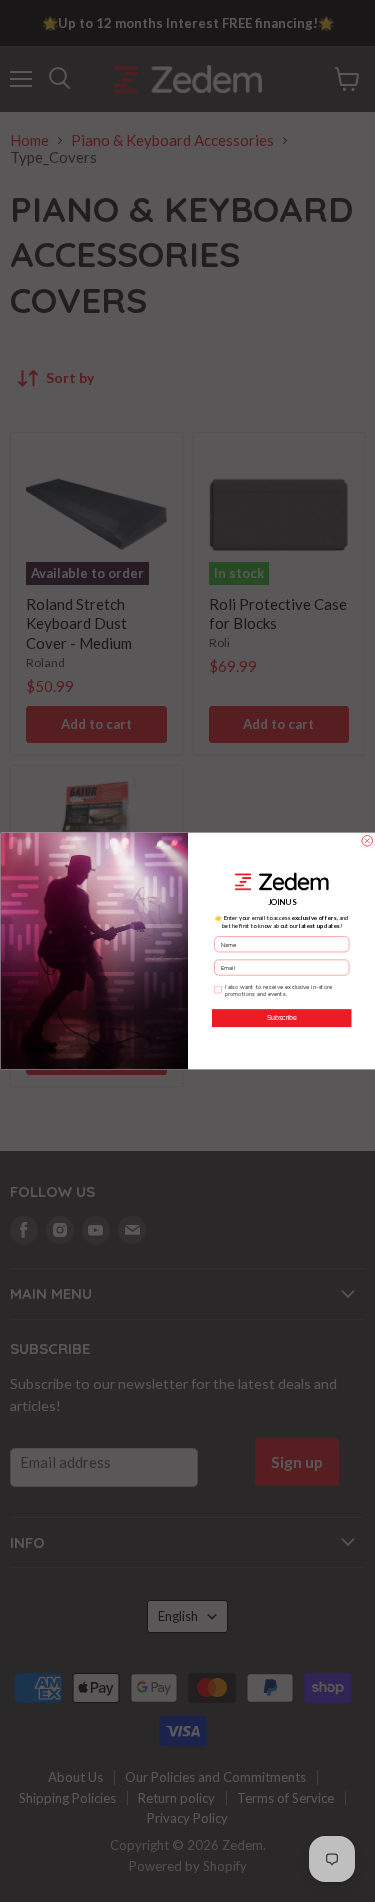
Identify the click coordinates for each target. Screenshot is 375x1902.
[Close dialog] (367, 841)
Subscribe (281, 1018)
